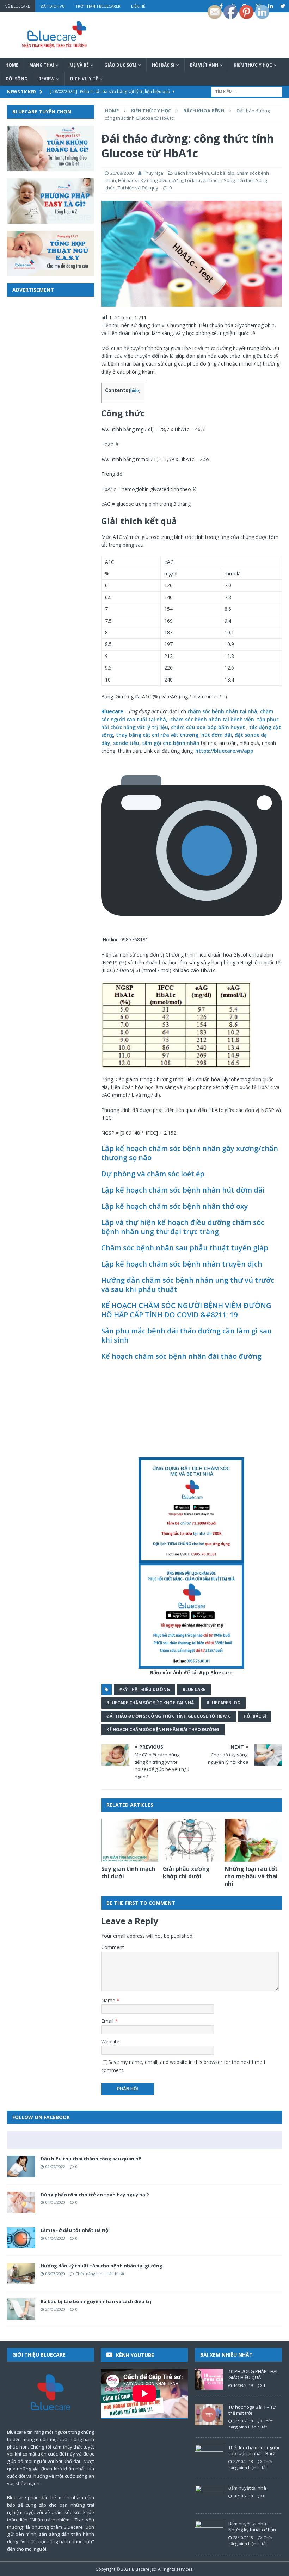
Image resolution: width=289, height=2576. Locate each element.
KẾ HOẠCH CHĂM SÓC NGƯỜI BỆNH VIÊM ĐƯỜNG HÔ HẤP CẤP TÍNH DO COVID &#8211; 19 (186, 1310)
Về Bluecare (18, 6)
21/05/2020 (55, 2309)
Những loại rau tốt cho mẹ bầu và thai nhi (251, 1876)
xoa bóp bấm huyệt (221, 727)
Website (110, 2042)
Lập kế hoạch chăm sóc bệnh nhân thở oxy (175, 1206)
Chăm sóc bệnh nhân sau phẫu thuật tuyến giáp (185, 1248)
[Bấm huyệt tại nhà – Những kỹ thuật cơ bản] (209, 2531)
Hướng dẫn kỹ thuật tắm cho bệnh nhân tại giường (102, 2266)
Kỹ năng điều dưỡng (162, 180)
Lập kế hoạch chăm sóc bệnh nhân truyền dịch (182, 1264)
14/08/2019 (243, 2385)
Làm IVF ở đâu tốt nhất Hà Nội (75, 2230)
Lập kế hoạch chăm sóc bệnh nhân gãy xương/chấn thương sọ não (190, 1153)
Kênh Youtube (135, 2355)
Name (109, 2000)
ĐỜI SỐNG (17, 79)
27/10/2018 (243, 2461)
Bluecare (141, 2569)
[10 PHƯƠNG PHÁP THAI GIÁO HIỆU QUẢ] (209, 2379)
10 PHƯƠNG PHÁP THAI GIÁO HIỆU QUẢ (253, 2374)
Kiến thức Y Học (253, 65)
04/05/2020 (55, 2202)
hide (135, 390)
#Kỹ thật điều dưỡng (144, 1689)
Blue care (194, 1689)
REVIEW (47, 79)
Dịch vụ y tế (84, 79)
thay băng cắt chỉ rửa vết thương (157, 735)
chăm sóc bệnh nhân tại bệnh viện (212, 719)
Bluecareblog (223, 1703)
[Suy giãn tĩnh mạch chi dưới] (130, 1840)
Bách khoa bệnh (192, 173)
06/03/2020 (55, 2274)
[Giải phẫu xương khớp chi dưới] (192, 1840)
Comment (113, 1947)
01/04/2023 (55, 2238)
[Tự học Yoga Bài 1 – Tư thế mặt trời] (209, 2415)
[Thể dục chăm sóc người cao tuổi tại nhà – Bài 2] (209, 2455)
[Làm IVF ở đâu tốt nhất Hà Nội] (21, 2238)
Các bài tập (223, 173)
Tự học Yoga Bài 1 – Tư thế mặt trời (252, 2410)
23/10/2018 (243, 2421)
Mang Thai (42, 65)
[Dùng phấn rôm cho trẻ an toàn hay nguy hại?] (21, 2202)
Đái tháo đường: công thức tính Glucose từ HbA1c (169, 1716)
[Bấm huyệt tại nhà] (209, 2496)
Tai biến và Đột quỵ (138, 188)
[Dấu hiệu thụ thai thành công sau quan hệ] (21, 2166)
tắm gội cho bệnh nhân (171, 743)
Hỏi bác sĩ (163, 65)
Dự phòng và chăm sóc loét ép (153, 1174)
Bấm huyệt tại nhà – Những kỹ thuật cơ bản (252, 2527)
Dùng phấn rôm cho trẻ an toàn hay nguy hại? (95, 2195)
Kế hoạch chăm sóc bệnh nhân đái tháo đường (181, 1356)
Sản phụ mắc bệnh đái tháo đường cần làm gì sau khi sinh (186, 1335)
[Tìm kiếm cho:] (247, 91)
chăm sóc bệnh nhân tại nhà (222, 711)
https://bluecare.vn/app (225, 751)
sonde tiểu (126, 743)
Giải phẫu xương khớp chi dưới (186, 1872)
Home (12, 65)
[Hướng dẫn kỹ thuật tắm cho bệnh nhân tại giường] (21, 2273)
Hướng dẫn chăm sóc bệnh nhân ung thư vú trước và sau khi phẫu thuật (188, 1285)
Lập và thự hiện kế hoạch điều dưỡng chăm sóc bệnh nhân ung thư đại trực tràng (183, 1227)
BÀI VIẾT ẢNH (204, 65)
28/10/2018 (243, 2496)
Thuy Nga (153, 173)
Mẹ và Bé (79, 65)
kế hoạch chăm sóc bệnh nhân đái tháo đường (163, 1729)
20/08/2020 (122, 173)
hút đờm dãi (216, 735)
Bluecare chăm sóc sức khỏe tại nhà (150, 1703)
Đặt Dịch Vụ (53, 6)
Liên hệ (138, 6)
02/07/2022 (55, 2167)
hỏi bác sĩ (255, 1716)
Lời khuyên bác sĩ (203, 180)
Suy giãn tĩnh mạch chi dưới (128, 1872)
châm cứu (183, 727)
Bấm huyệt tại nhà (247, 2488)
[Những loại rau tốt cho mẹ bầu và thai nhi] (253, 1840)
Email (108, 2021)
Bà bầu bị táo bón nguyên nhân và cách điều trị (96, 2301)
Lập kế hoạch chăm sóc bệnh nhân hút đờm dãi (183, 1190)
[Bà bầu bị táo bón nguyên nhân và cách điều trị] (21, 2309)
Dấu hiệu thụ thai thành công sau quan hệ (91, 2159)
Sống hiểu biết (239, 180)
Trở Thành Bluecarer (98, 6)
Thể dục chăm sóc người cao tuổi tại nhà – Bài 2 (254, 2450)
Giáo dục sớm (120, 65)
